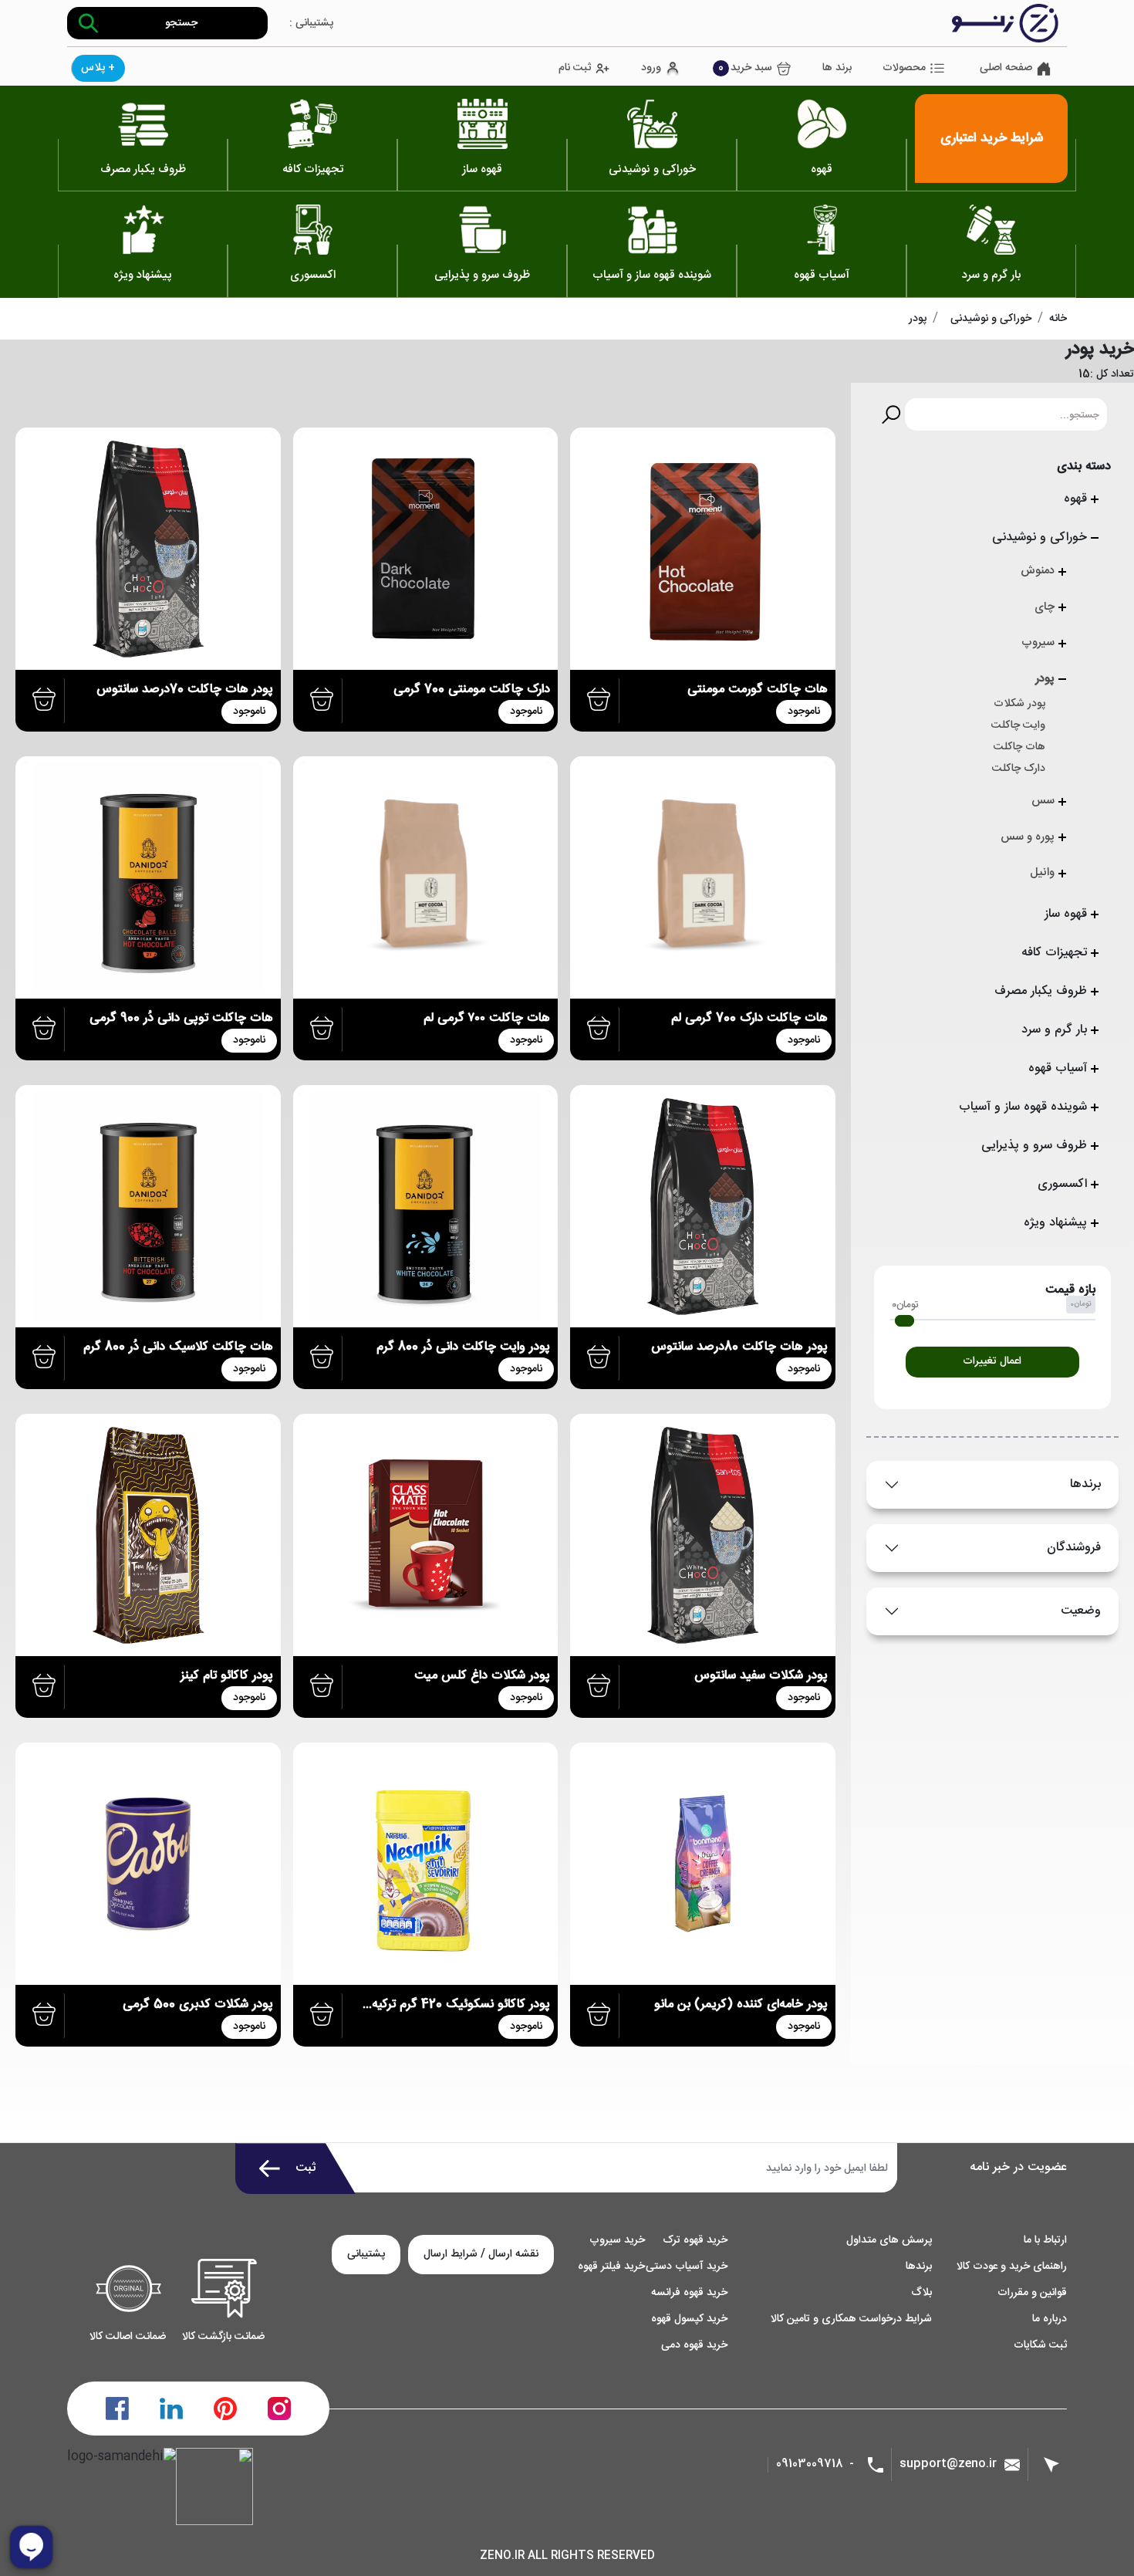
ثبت (306, 2168)
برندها (1085, 1484)
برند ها (837, 68)
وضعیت (1081, 1611)
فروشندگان (1074, 1548)
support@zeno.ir (948, 2464)
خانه (1058, 319)
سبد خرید (745, 68)
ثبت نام (575, 68)
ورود (651, 68)
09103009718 (810, 2464)
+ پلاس (98, 68)
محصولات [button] (904, 68)
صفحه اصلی (1006, 68)
